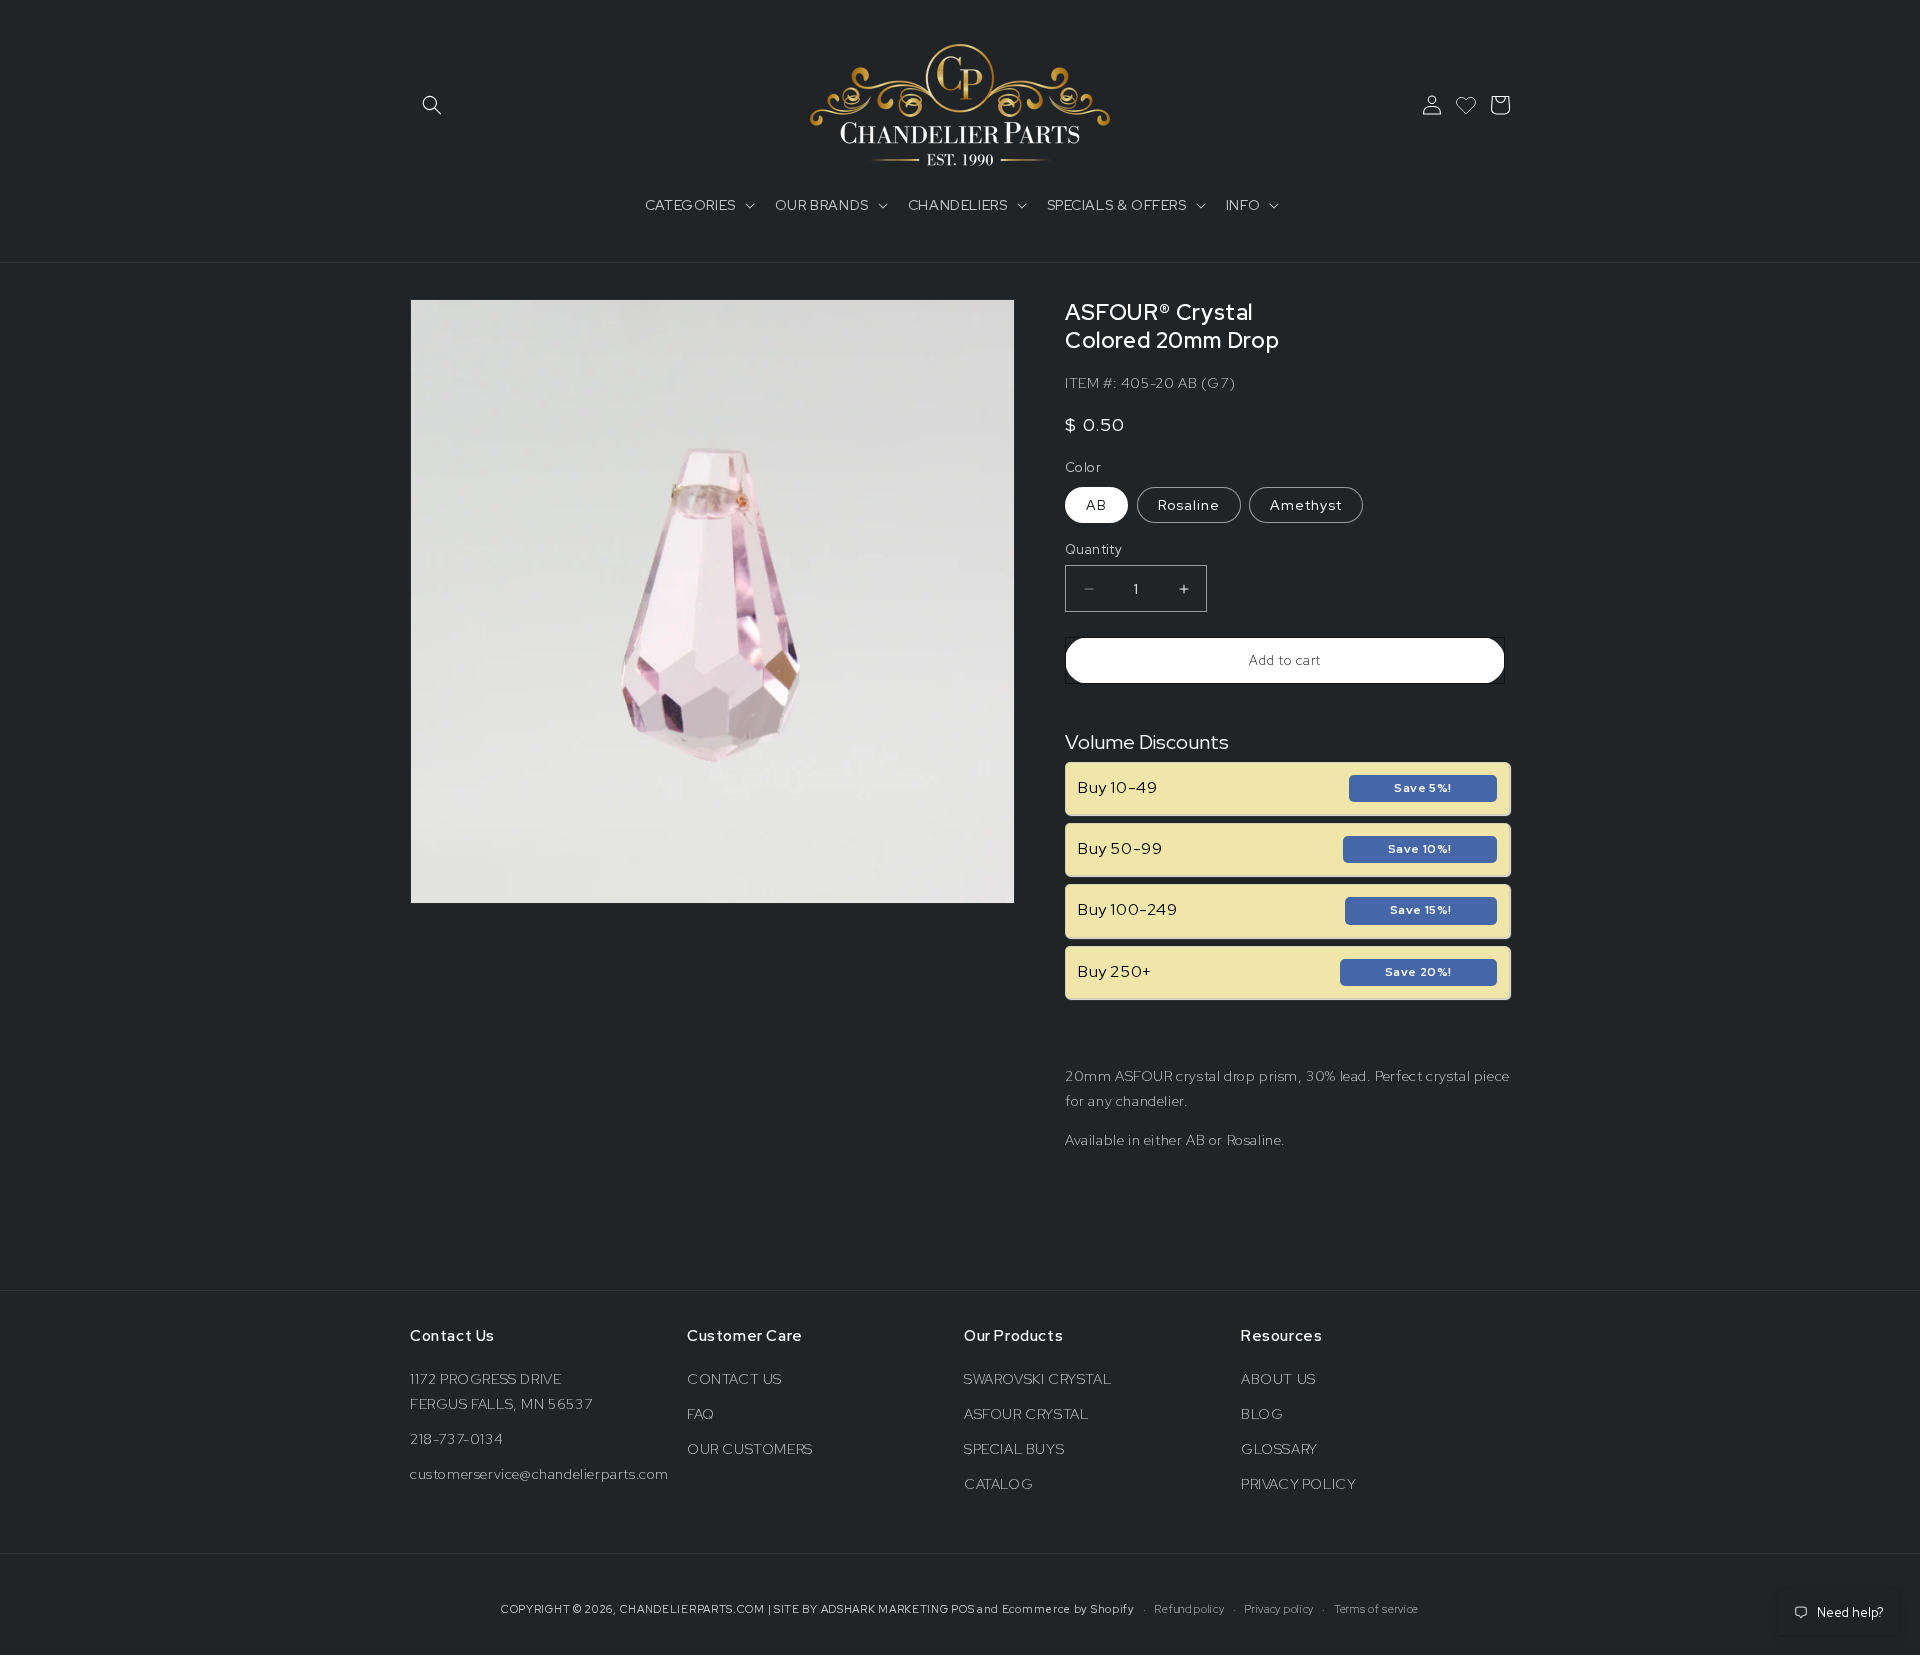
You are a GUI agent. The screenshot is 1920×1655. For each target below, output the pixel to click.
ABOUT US (1278, 1379)
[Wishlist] (1466, 105)
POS (962, 1609)
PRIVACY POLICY (1298, 1484)
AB (1096, 505)
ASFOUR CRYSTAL (1026, 1414)
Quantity (1093, 549)
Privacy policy (1279, 1609)
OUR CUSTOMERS (750, 1449)
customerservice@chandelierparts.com (539, 1474)
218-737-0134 (456, 1439)
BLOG (1262, 1414)
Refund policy (1189, 1609)
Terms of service (1376, 1609)
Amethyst (1306, 505)
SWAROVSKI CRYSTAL (1037, 1379)
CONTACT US (734, 1379)
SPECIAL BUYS (1014, 1449)
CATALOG (998, 1484)
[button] (432, 105)
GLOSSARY (1279, 1449)
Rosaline (1189, 505)
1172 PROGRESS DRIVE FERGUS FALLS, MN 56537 (501, 1391)
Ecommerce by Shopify (1068, 1609)
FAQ (701, 1414)
